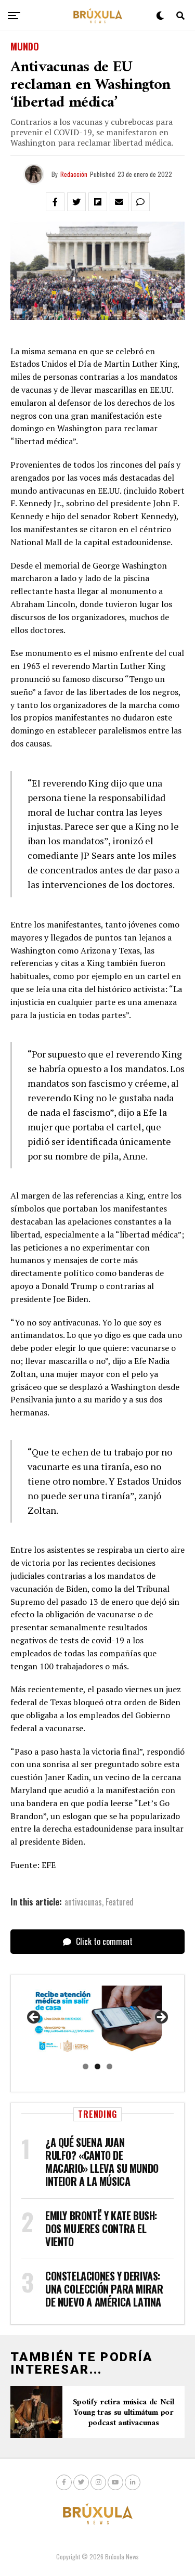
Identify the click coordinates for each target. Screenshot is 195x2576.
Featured (120, 1902)
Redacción (74, 174)
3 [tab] (109, 2066)
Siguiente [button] (161, 2018)
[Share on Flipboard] (98, 202)
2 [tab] (97, 2066)
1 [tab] (86, 2066)
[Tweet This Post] (76, 202)
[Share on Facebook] (55, 202)
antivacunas (83, 1902)
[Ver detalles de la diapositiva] (97, 2021)
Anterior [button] (34, 2018)
